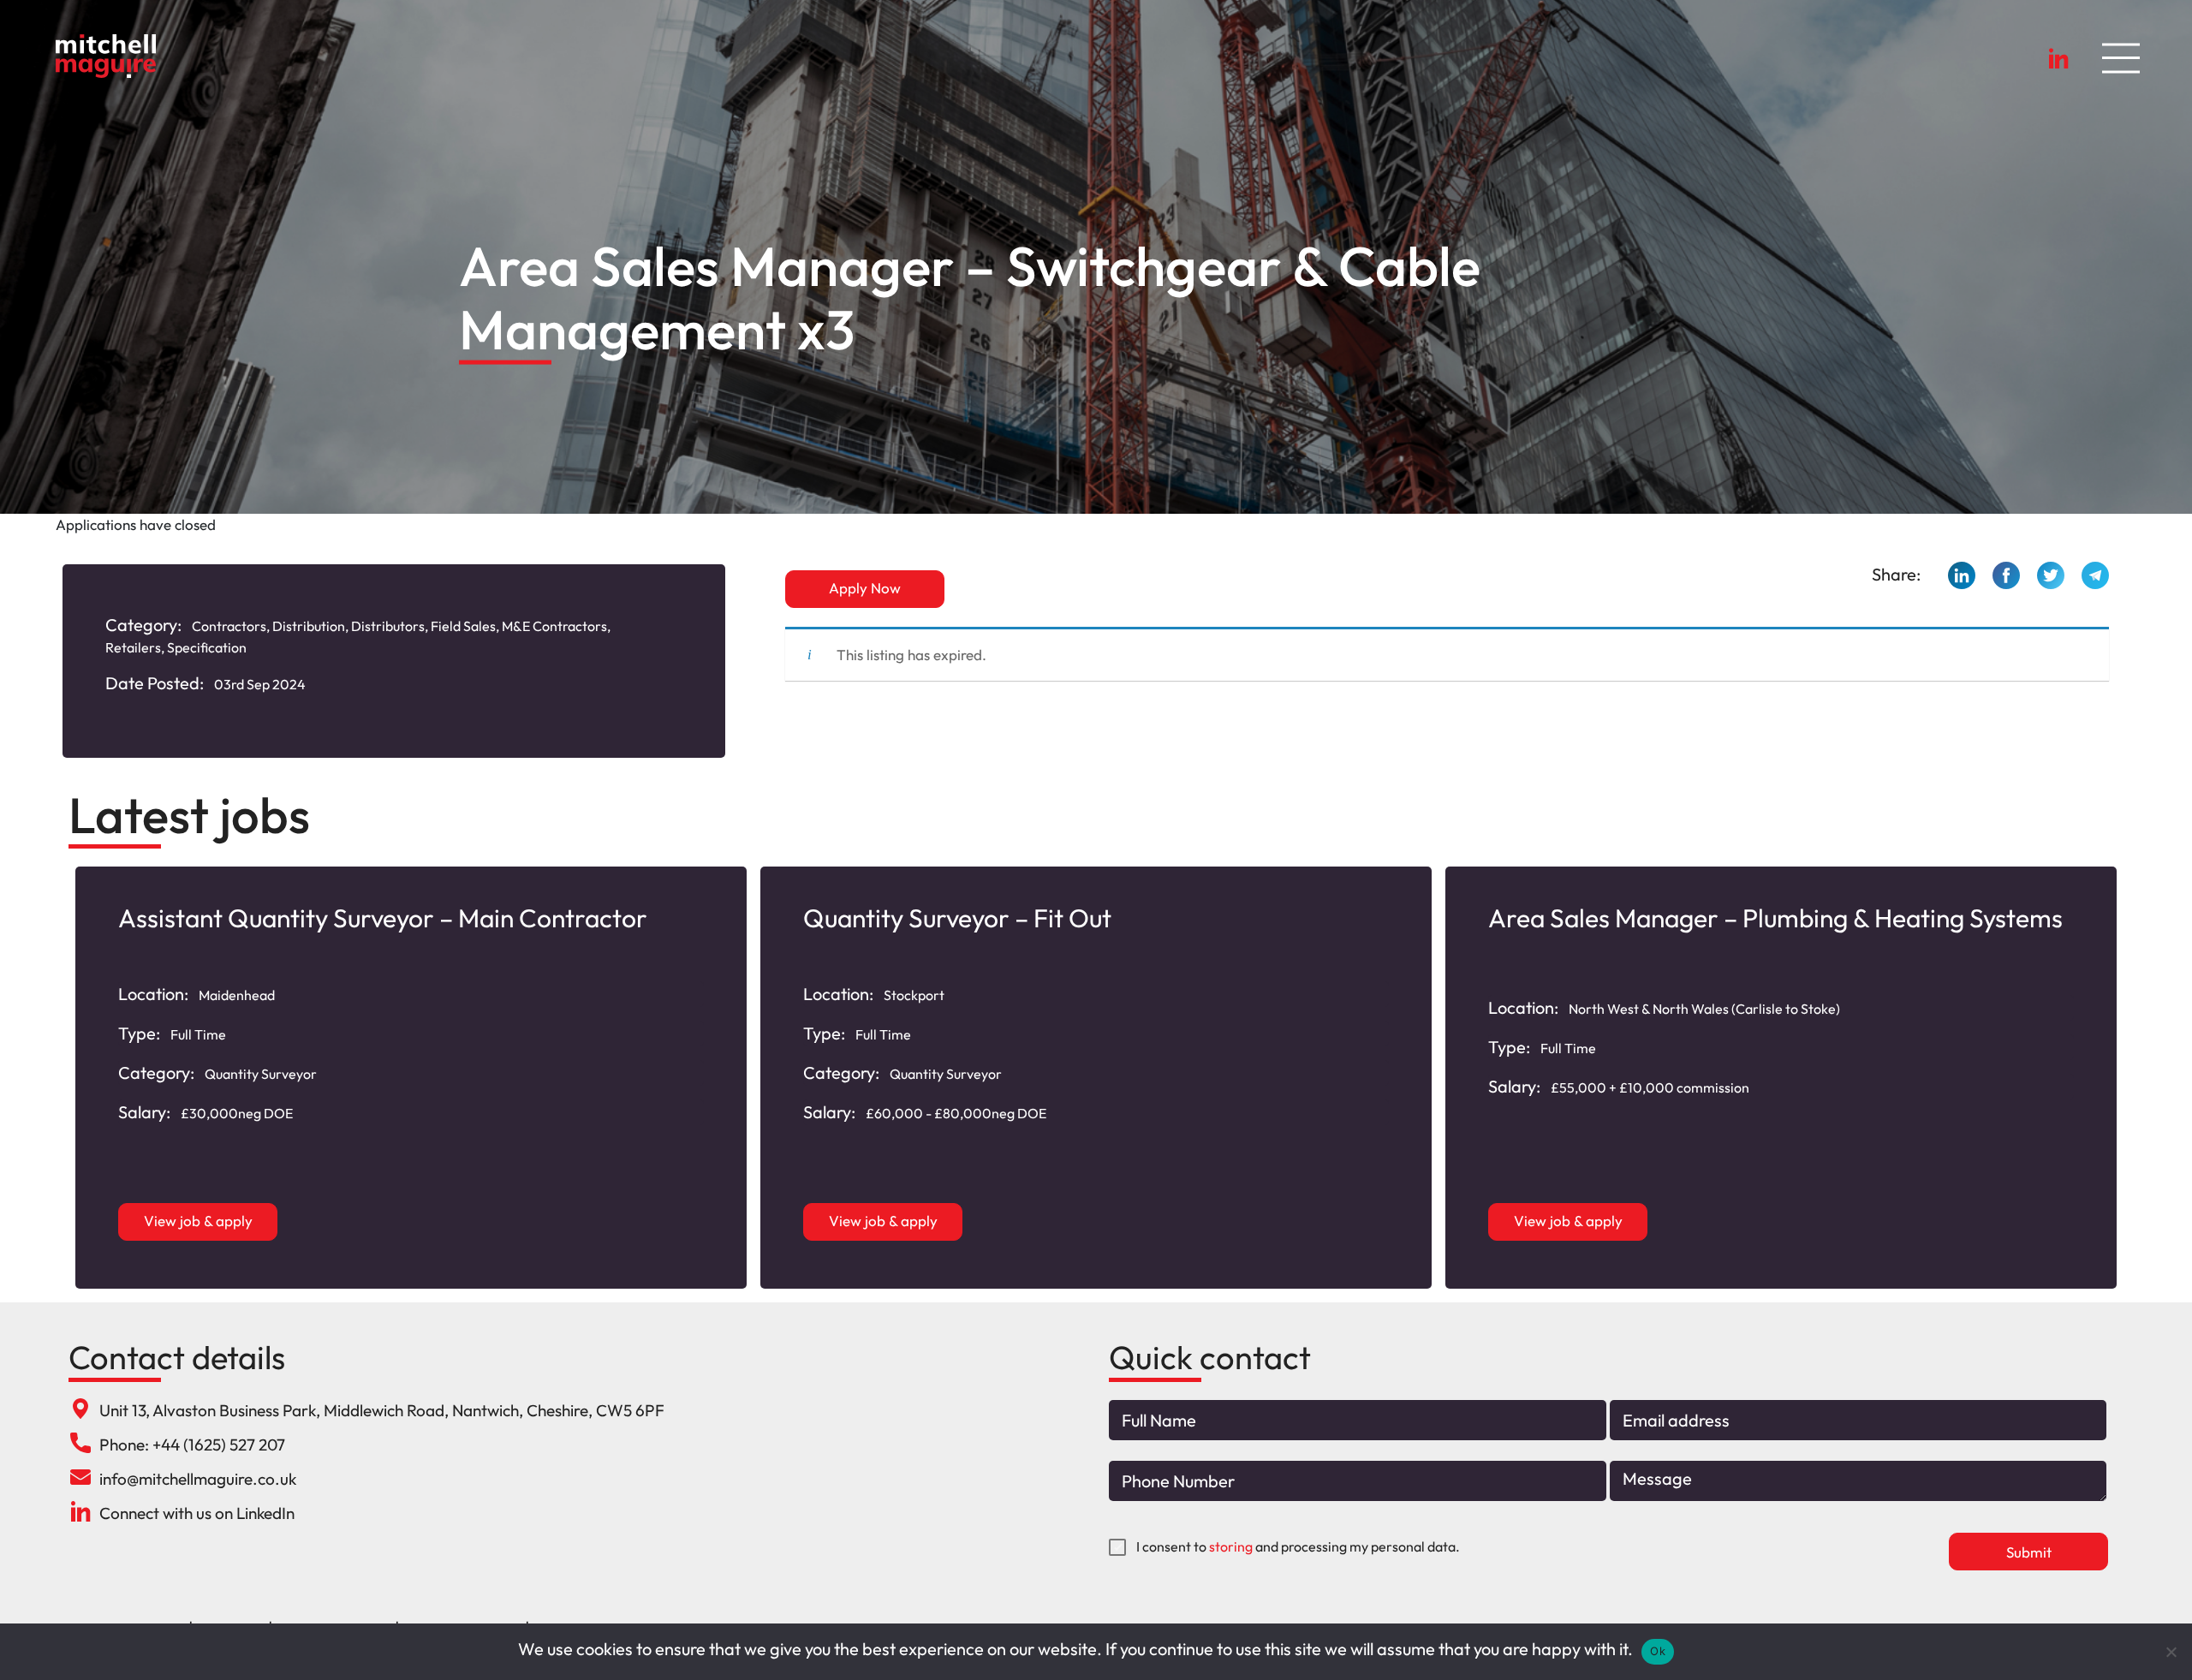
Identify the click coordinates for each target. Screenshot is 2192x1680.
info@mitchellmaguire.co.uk (198, 1479)
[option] (411, 1078)
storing (1231, 1546)
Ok (1658, 1651)
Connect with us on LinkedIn (197, 1513)
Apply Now (865, 588)
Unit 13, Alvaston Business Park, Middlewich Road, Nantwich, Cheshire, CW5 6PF (382, 1410)
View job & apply (198, 1221)
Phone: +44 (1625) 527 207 (192, 1445)
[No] (2171, 1652)
